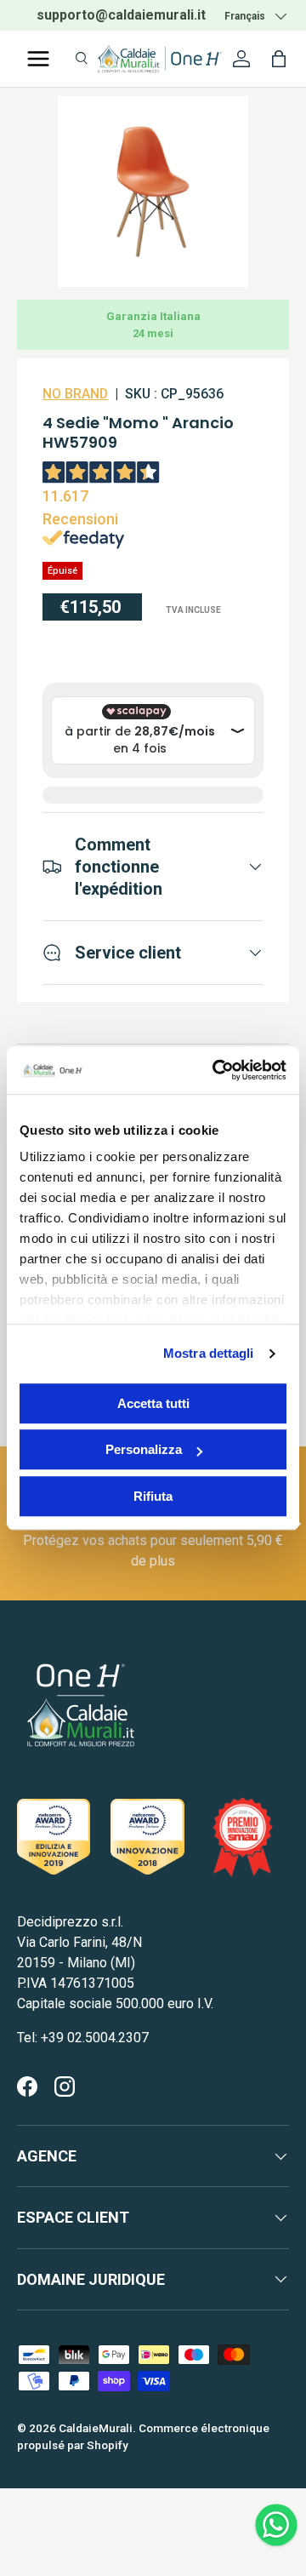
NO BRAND (75, 394)
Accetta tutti (153, 1403)
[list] (153, 192)
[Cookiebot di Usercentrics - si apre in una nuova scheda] (216, 1070)
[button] (279, 59)
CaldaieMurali (96, 2428)
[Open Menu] (38, 59)
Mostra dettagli (209, 1353)
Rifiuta (153, 1496)
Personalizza (144, 1449)
